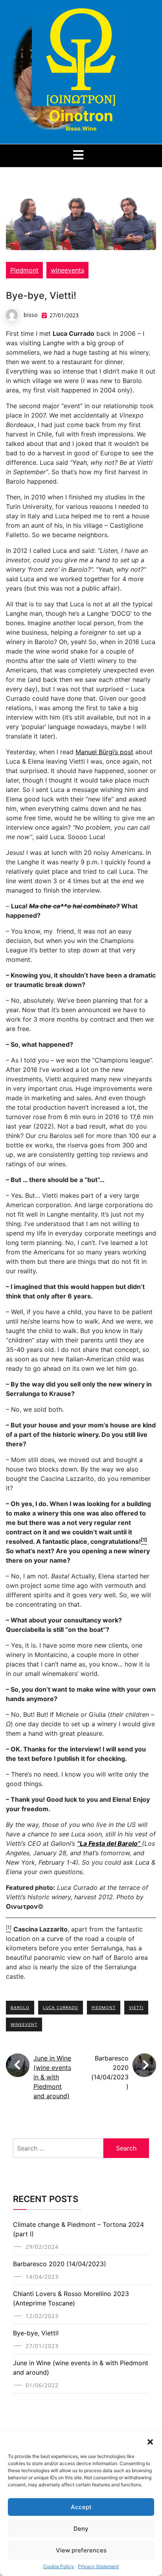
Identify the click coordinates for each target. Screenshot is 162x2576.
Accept (81, 2507)
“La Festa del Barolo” (110, 1843)
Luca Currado (61, 2007)
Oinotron (81, 116)
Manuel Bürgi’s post (104, 752)
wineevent (24, 2024)
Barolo (20, 2007)
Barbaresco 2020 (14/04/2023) (60, 2264)
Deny (81, 2529)
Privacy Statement (98, 2566)
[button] (150, 2441)
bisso (30, 315)
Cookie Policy (59, 2566)
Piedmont (24, 270)
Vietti (136, 2007)
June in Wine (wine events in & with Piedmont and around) (52, 2077)
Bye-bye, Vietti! (36, 2333)
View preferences (81, 2550)
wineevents (67, 270)
